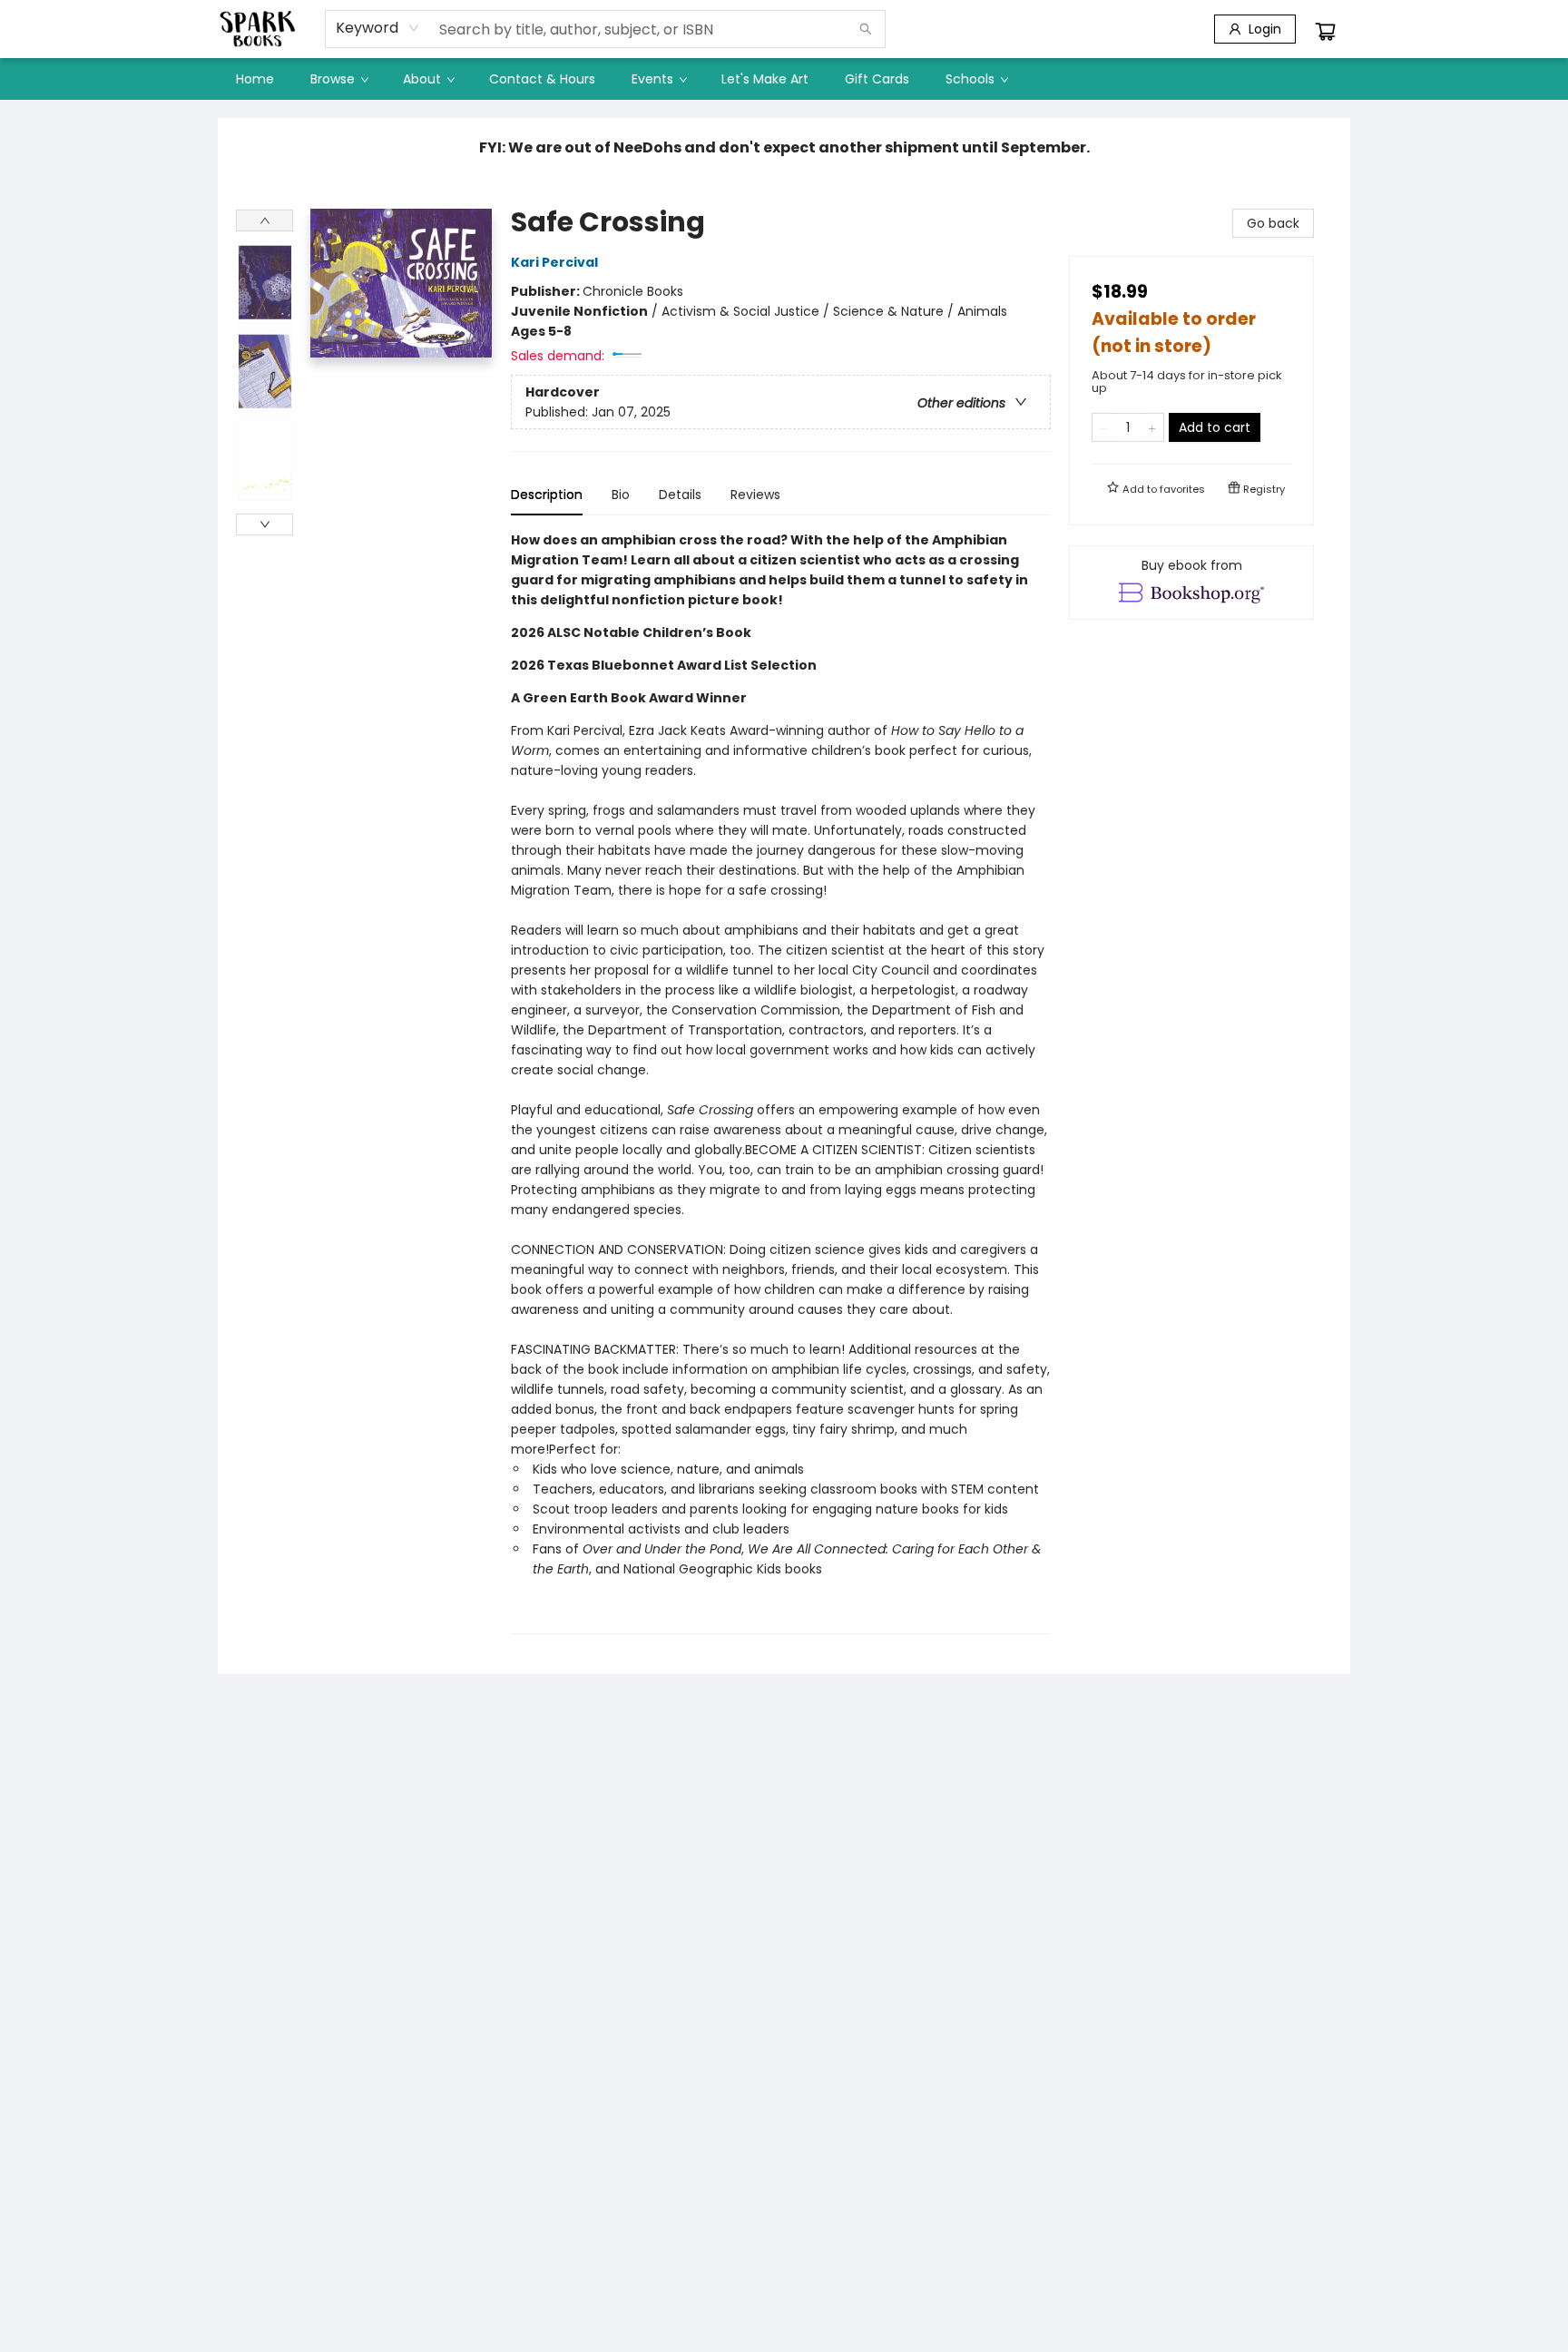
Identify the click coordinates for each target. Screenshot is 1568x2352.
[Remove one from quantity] (1104, 427)
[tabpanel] (781, 1082)
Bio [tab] (621, 495)
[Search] (866, 29)
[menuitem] (255, 79)
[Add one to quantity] (1152, 427)
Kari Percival (554, 262)
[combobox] (378, 28)
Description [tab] (547, 495)
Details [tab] (680, 495)
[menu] (784, 79)
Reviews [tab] (755, 495)
